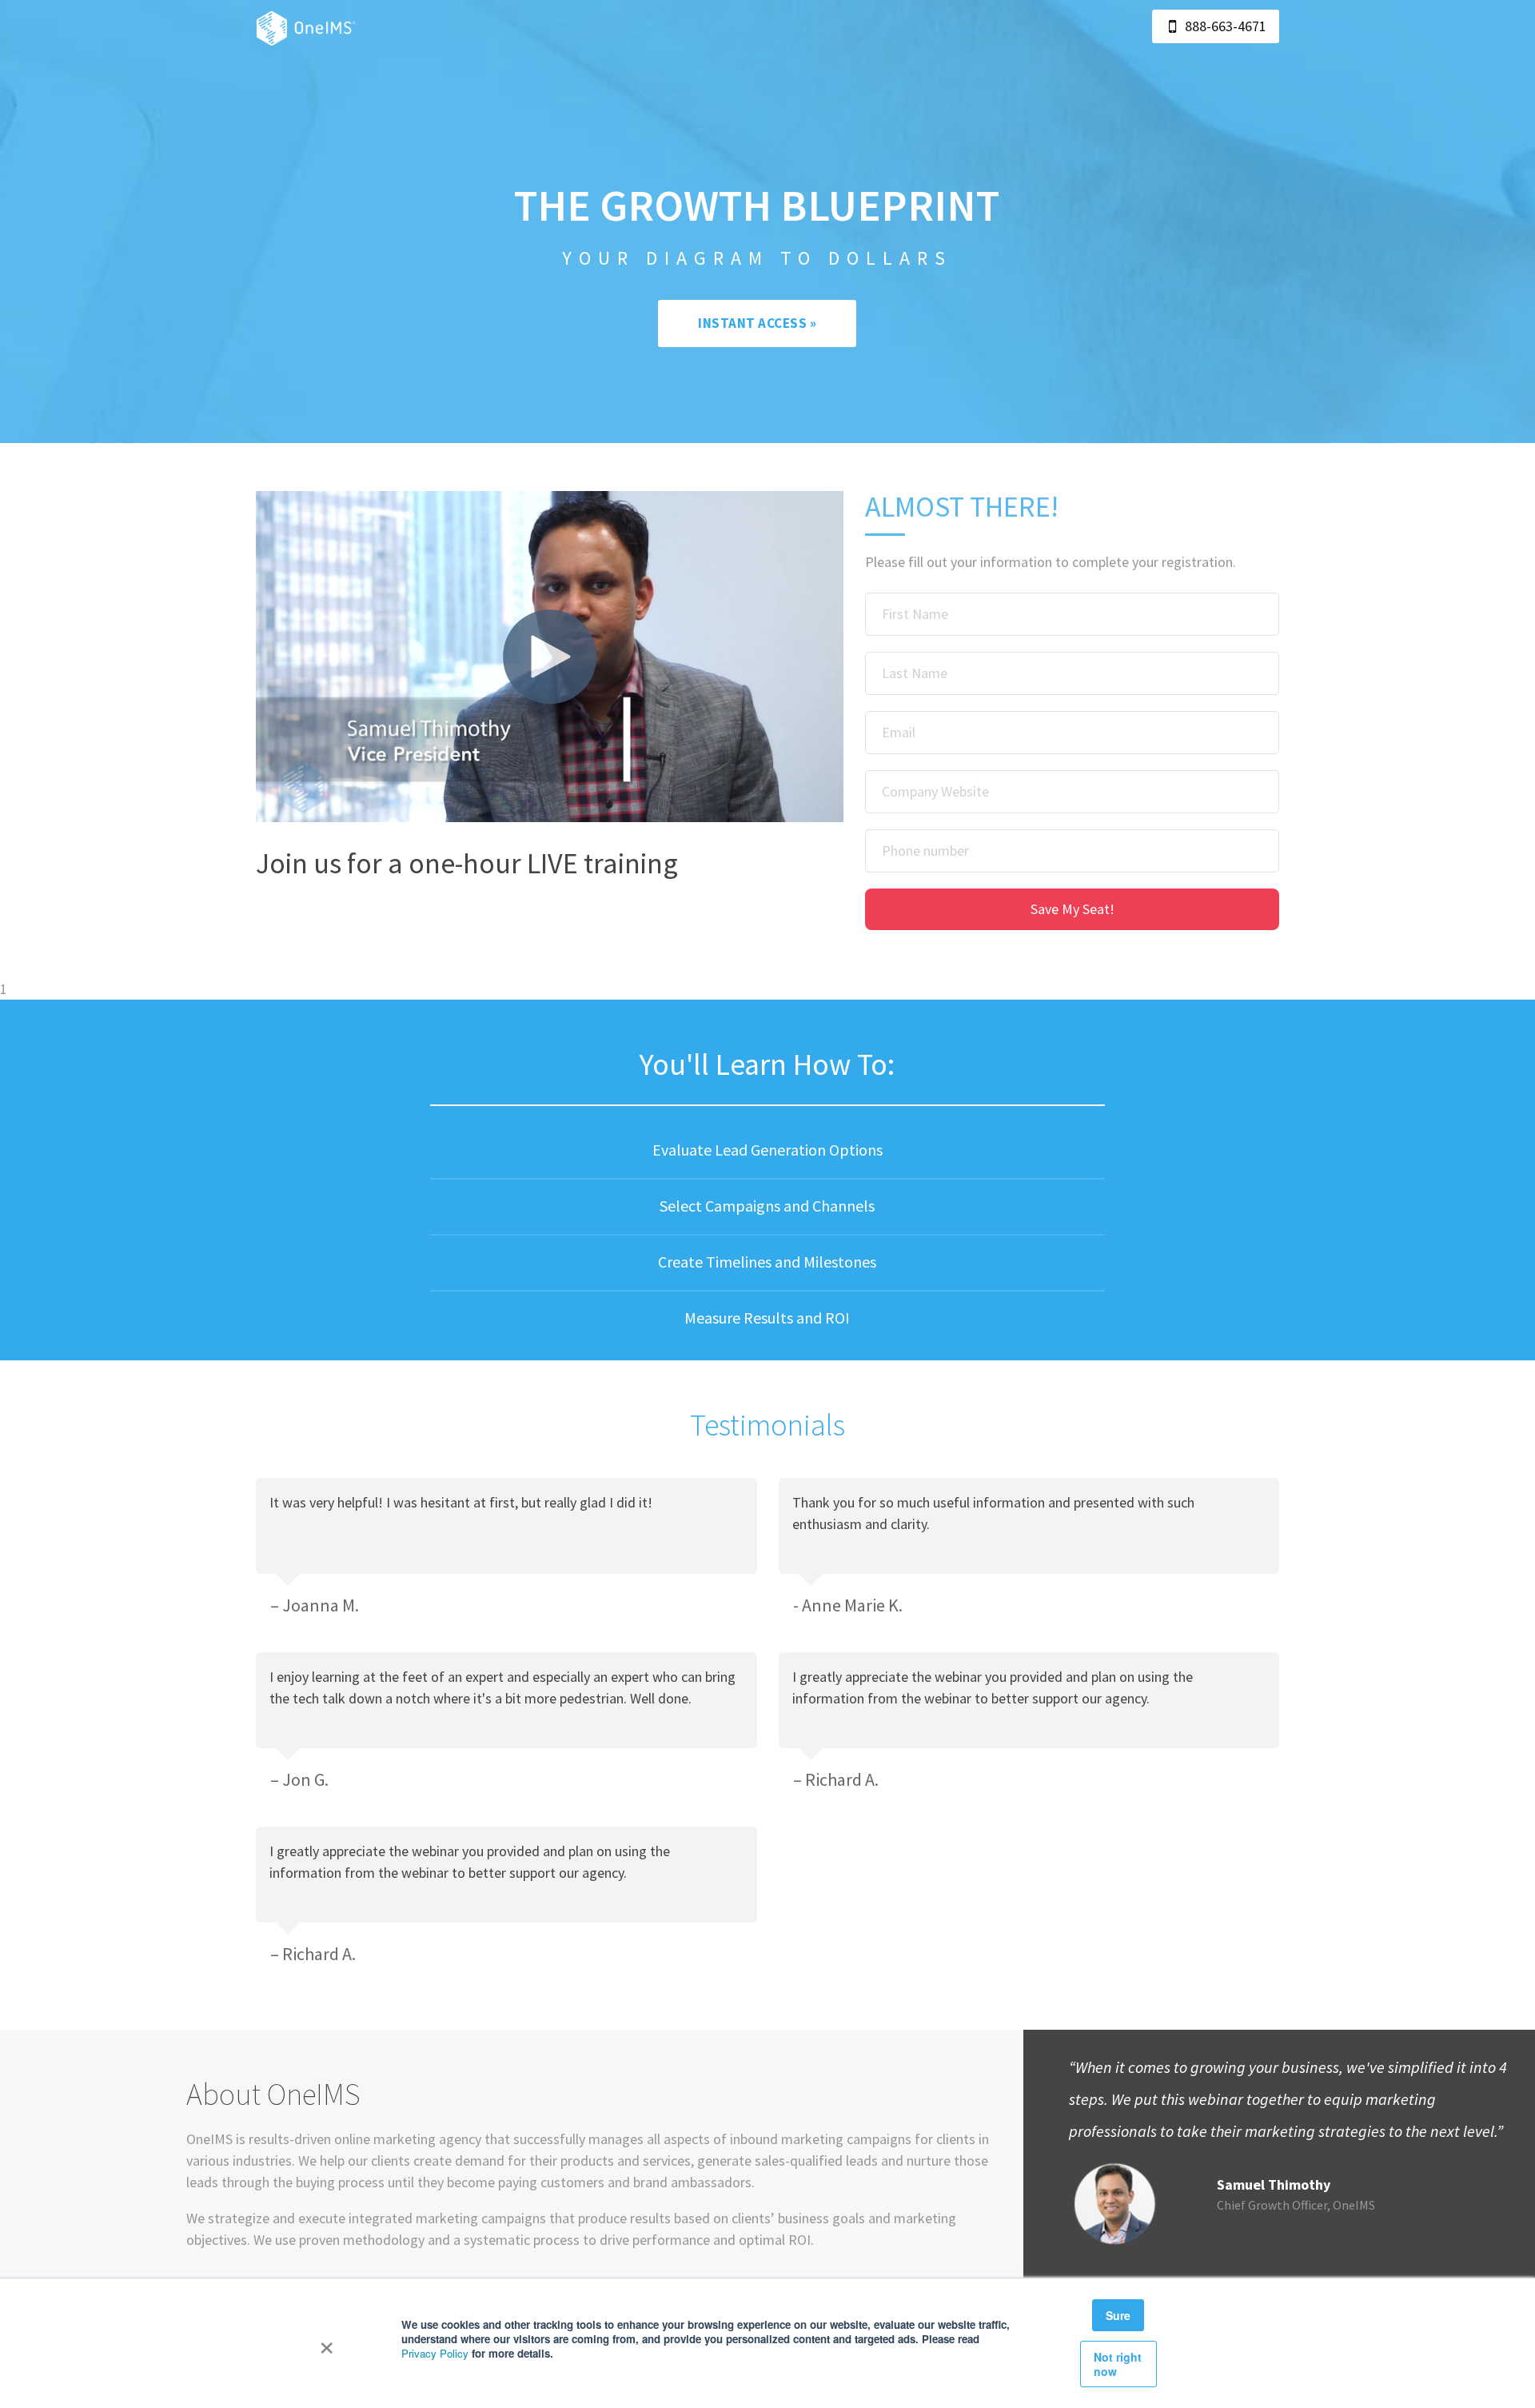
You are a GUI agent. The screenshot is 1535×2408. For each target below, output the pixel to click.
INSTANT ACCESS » (757, 323)
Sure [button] (1118, 2315)
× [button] (327, 2342)
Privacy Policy (435, 2353)
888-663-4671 (1226, 26)
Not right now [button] (1118, 2364)
